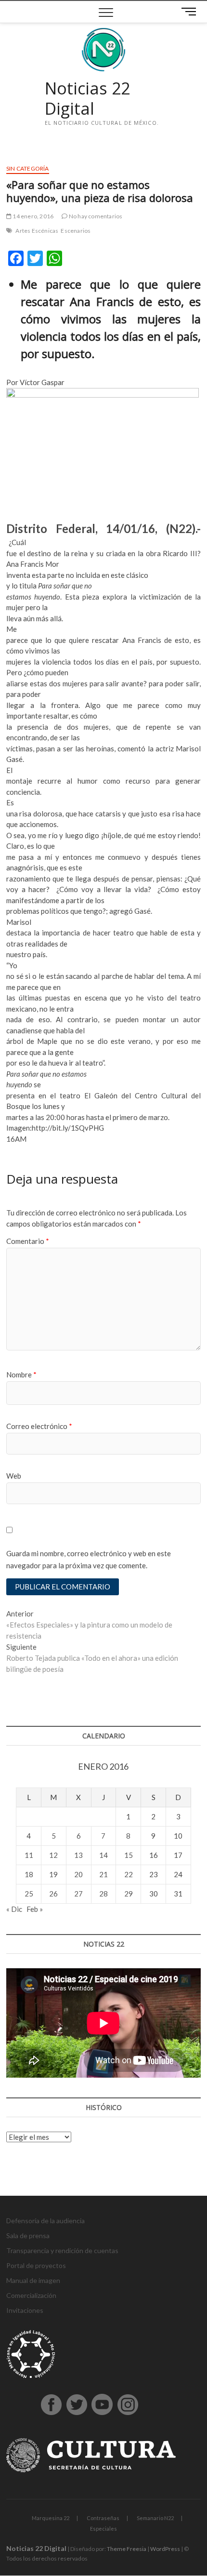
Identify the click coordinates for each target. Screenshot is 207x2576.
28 (103, 1894)
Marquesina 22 (51, 2518)
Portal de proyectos (36, 2265)
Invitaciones (25, 2310)
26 (53, 1894)
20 (78, 1874)
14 (103, 1855)
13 (78, 1855)
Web (14, 1476)
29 (129, 1894)
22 (129, 1874)
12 (53, 1855)
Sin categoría (28, 168)
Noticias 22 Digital (87, 99)
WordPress (165, 2549)
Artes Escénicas (37, 231)
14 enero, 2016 (32, 216)
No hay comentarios (95, 216)
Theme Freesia (127, 2549)
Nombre (21, 1375)
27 (78, 1894)
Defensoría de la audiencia (45, 2221)
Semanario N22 (155, 2518)
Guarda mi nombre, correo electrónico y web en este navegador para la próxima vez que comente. (89, 1560)
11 (29, 1855)
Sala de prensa (28, 2236)
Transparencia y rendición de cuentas (62, 2250)
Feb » (35, 1909)
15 (129, 1855)
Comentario (28, 1241)
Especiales (103, 2529)
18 (29, 1874)
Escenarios (76, 231)
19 (53, 1874)
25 (29, 1894)
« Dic (14, 1909)
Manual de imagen (33, 2280)
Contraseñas (103, 2518)
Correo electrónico (39, 1426)
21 (103, 1874)
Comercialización (31, 2295)
